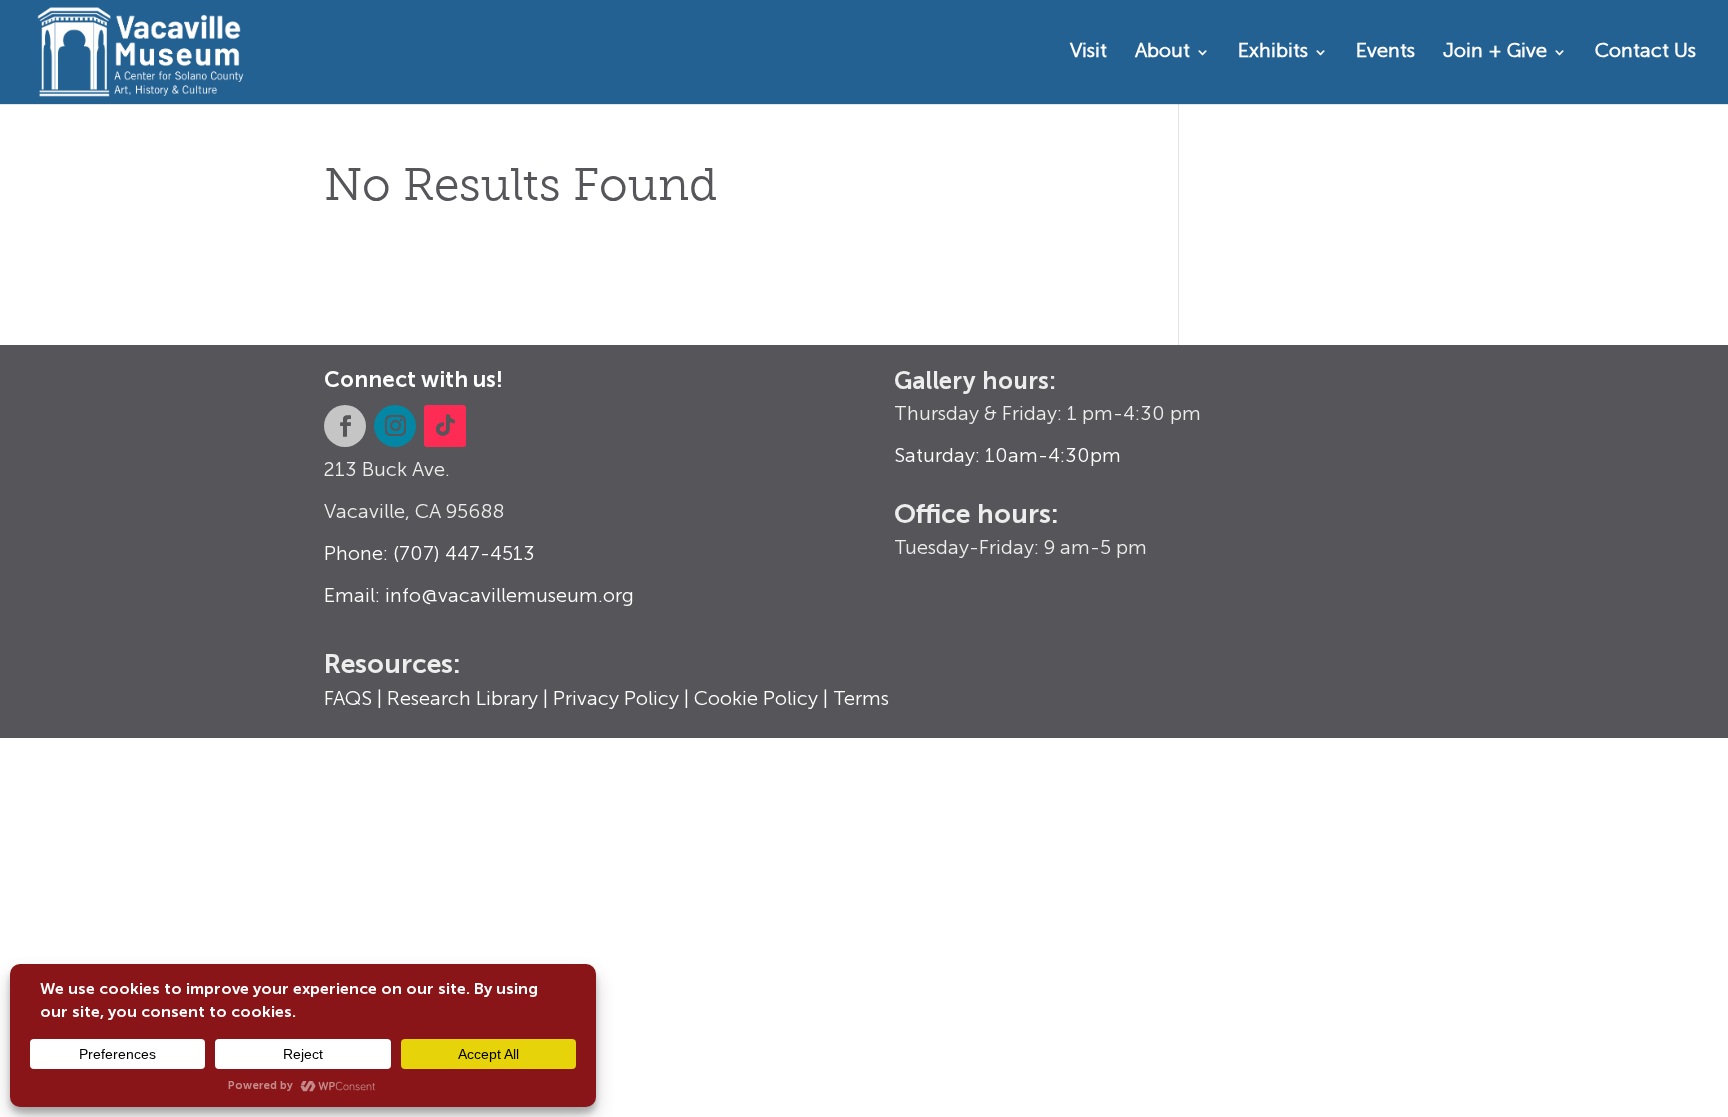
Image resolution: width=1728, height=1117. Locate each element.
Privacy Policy (616, 700)
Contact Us (1645, 53)
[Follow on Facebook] (345, 426)
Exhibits (1273, 53)
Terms (861, 700)
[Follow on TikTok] (445, 426)
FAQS (348, 700)
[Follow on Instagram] (395, 426)
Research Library (462, 700)
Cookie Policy (756, 700)
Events (1385, 53)
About (1162, 53)
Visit (1088, 53)
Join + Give (1495, 53)
